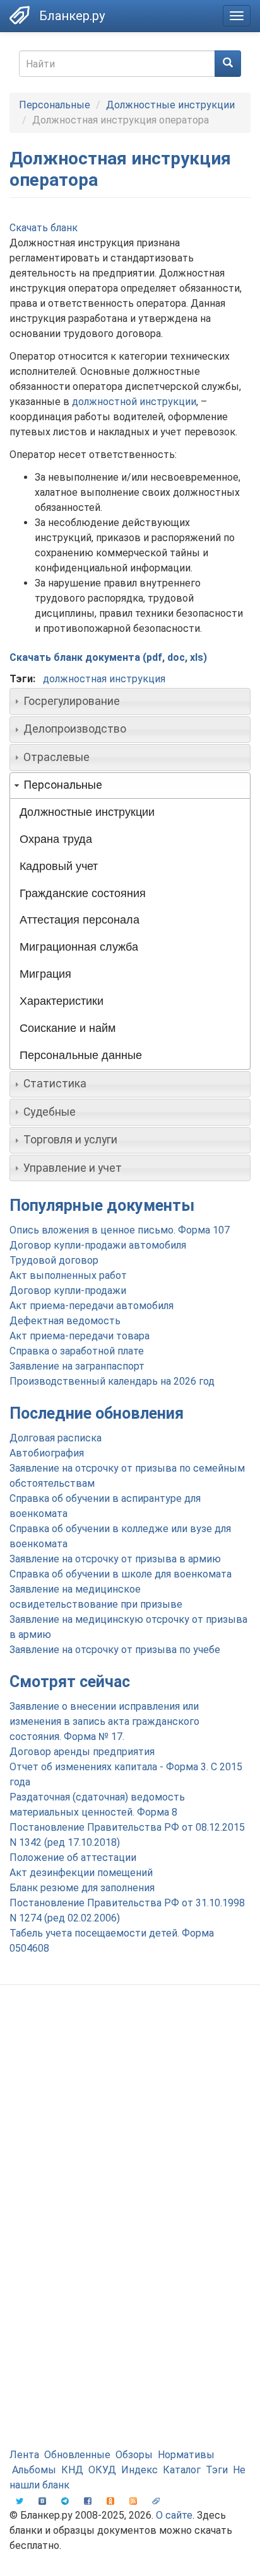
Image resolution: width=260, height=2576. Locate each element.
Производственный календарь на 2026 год (112, 1381)
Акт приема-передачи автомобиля (92, 1306)
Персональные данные (81, 1055)
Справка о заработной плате (77, 1351)
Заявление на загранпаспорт (77, 1366)
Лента (24, 2455)
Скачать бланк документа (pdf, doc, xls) (108, 657)
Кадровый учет (59, 866)
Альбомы (34, 2470)
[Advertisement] (130, 2137)
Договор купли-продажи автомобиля (98, 1245)
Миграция (45, 974)
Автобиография (47, 1453)
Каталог (182, 2470)
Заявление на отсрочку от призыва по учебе (115, 1650)
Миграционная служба (79, 947)
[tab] (130, 701)
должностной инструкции (134, 402)
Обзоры (134, 2455)
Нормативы (186, 2455)
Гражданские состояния (83, 893)
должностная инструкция (104, 679)
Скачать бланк (44, 228)
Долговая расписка (56, 1438)
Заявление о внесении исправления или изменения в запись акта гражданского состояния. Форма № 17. (104, 1721)
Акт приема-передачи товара (80, 1336)
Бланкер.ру (72, 16)
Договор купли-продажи (68, 1291)
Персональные (55, 105)
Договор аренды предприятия (82, 1752)
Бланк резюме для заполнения (82, 1888)
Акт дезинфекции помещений (81, 1873)
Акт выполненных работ (68, 1275)
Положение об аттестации (73, 1858)
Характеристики (62, 1001)
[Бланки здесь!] (20, 15)
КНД (72, 2470)
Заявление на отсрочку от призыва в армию (115, 1559)
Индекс (139, 2470)
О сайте (174, 2515)
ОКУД (102, 2470)
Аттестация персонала (80, 920)
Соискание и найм (68, 1028)
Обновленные (77, 2455)
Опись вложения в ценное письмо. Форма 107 (120, 1230)
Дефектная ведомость (65, 1321)
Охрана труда (56, 839)
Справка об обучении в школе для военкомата (121, 1574)
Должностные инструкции (170, 105)
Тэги (217, 2470)
